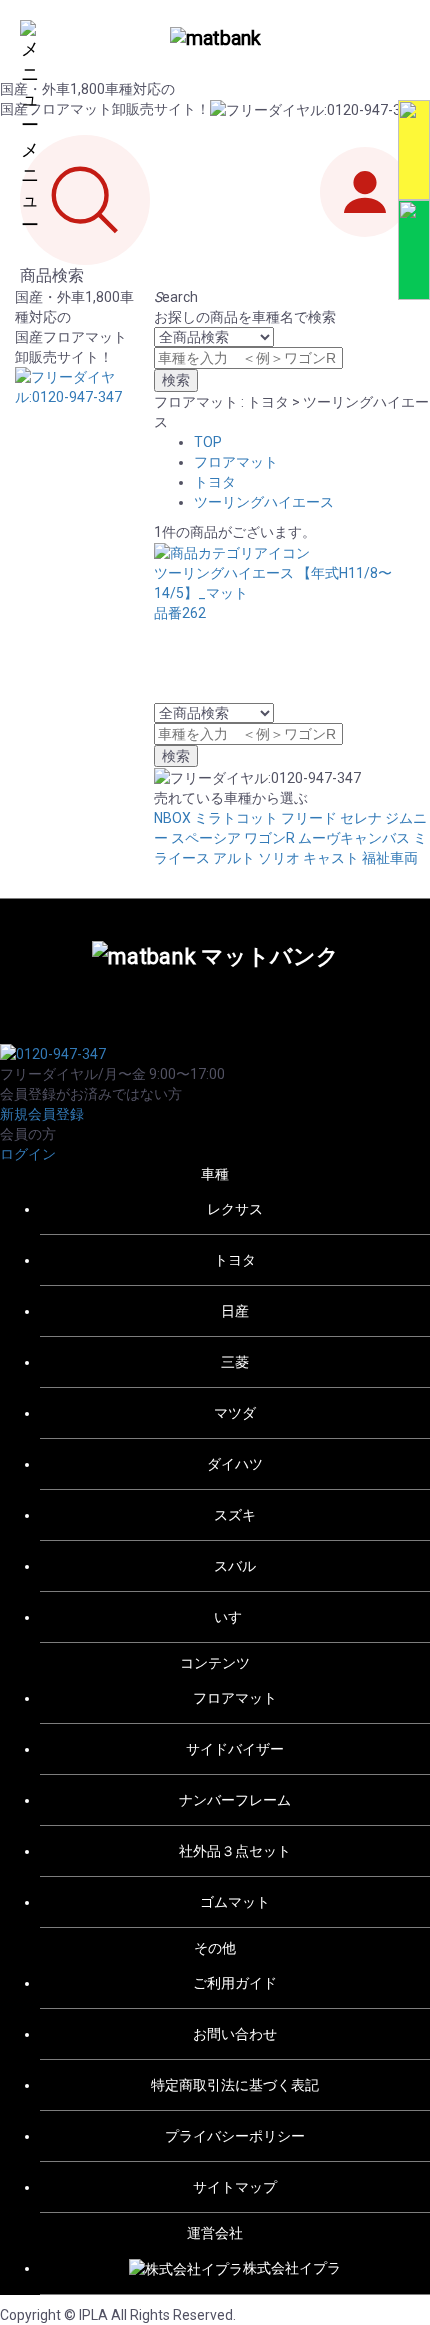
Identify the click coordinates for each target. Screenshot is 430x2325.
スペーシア (206, 838)
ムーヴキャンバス (354, 838)
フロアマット (236, 462)
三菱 (235, 1362)
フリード (309, 818)
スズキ (235, 1515)
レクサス (235, 1209)
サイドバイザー (235, 1749)
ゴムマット (235, 1902)
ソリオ (279, 858)
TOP (208, 442)
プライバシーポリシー (235, 2136)
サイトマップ (235, 2187)
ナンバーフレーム (235, 1800)
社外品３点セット (235, 1851)
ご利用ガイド (235, 1983)
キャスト (331, 858)
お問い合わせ (235, 2034)
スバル (235, 1566)
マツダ (235, 1413)
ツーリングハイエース (264, 502)
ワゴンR (269, 838)
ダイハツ (235, 1464)
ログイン (28, 1154)
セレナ (361, 818)
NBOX (172, 818)
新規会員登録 (42, 1114)
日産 (235, 1311)
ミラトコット (236, 818)
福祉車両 (390, 858)
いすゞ (235, 1617)
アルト (234, 858)
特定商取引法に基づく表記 (235, 2085)
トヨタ (215, 482)
